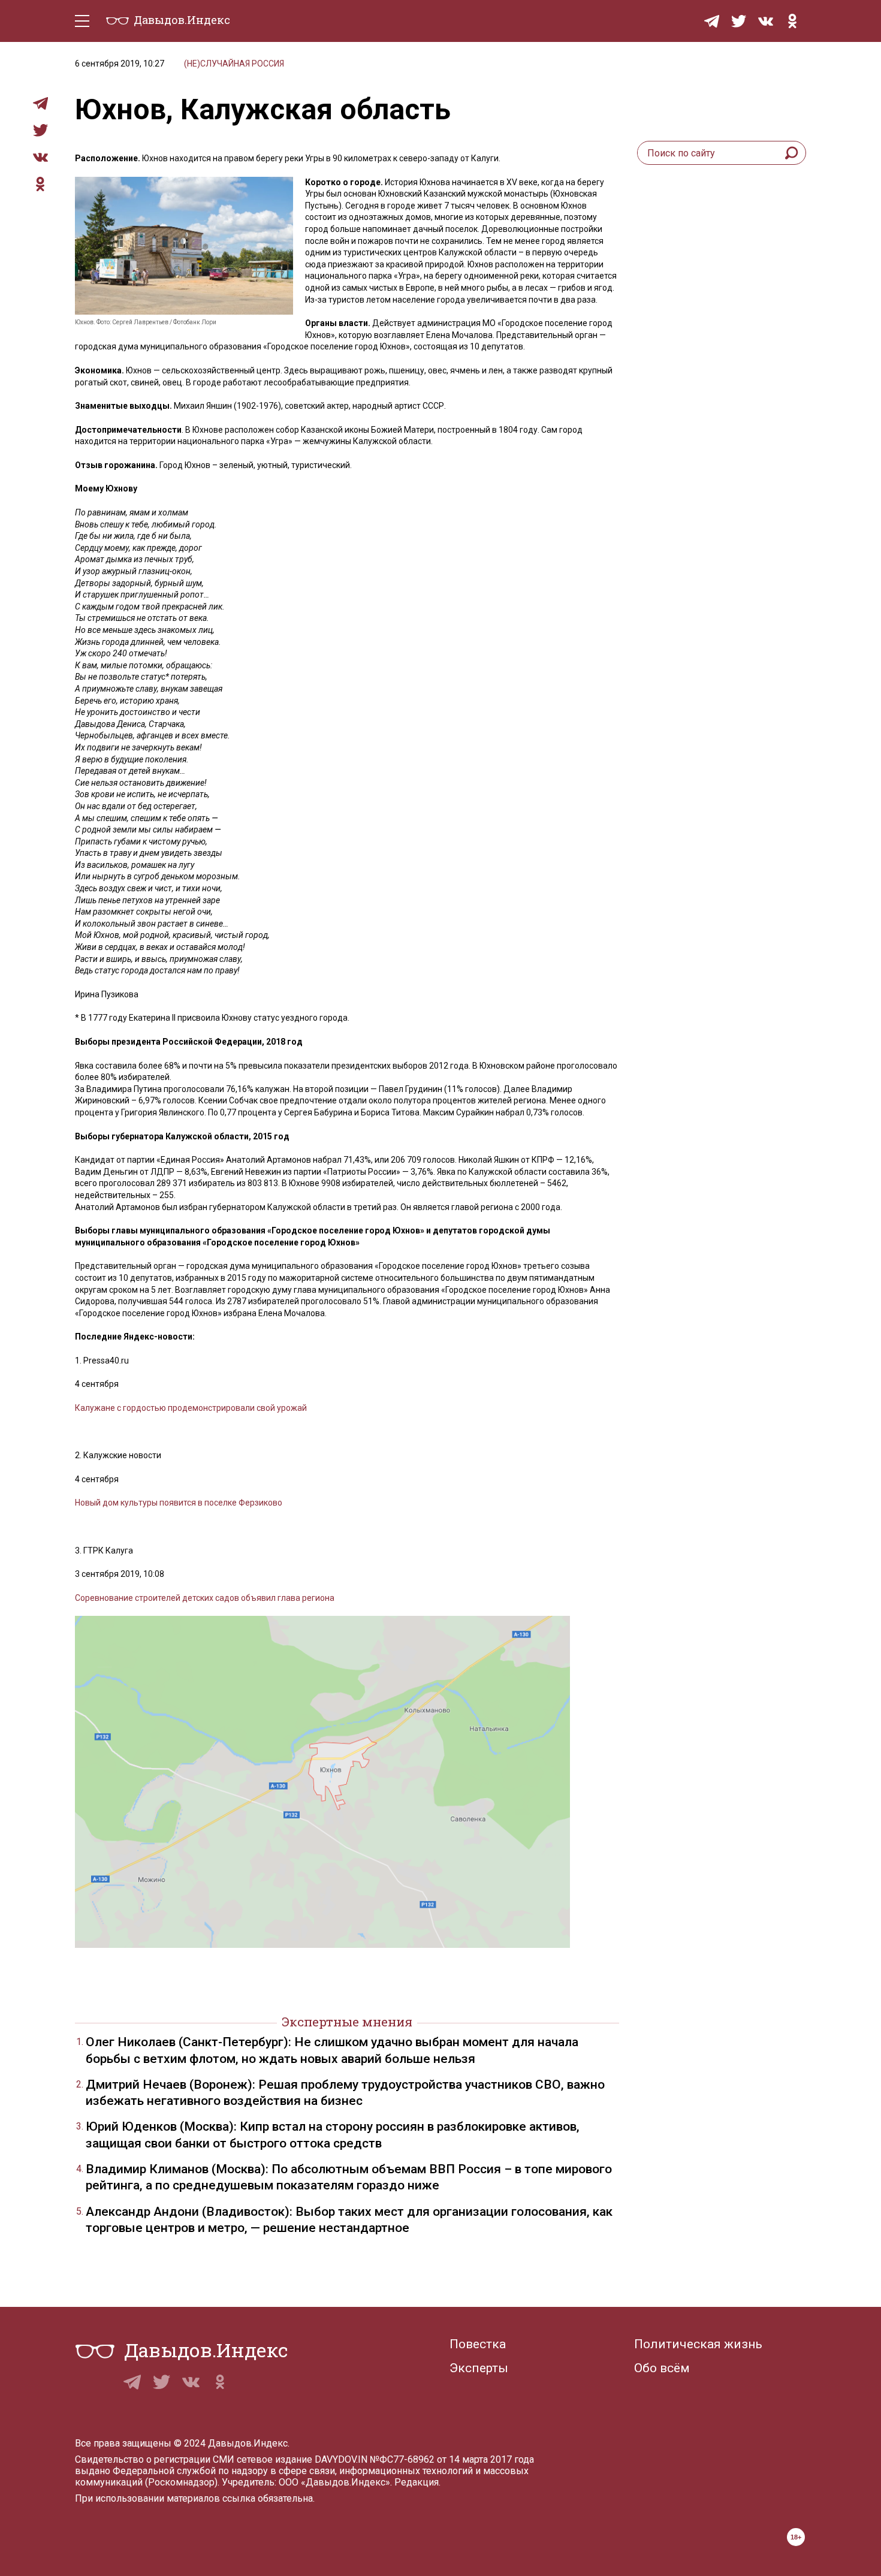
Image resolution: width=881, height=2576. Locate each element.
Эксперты (479, 2368)
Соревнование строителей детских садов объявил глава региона (205, 1598)
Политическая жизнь (698, 2344)
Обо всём (662, 2368)
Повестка (478, 2344)
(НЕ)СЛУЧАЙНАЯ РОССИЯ (234, 64)
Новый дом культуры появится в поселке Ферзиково (179, 1503)
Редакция (417, 2482)
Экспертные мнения (347, 2022)
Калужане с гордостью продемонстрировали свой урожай (191, 1408)
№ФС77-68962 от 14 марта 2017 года (452, 2459)
